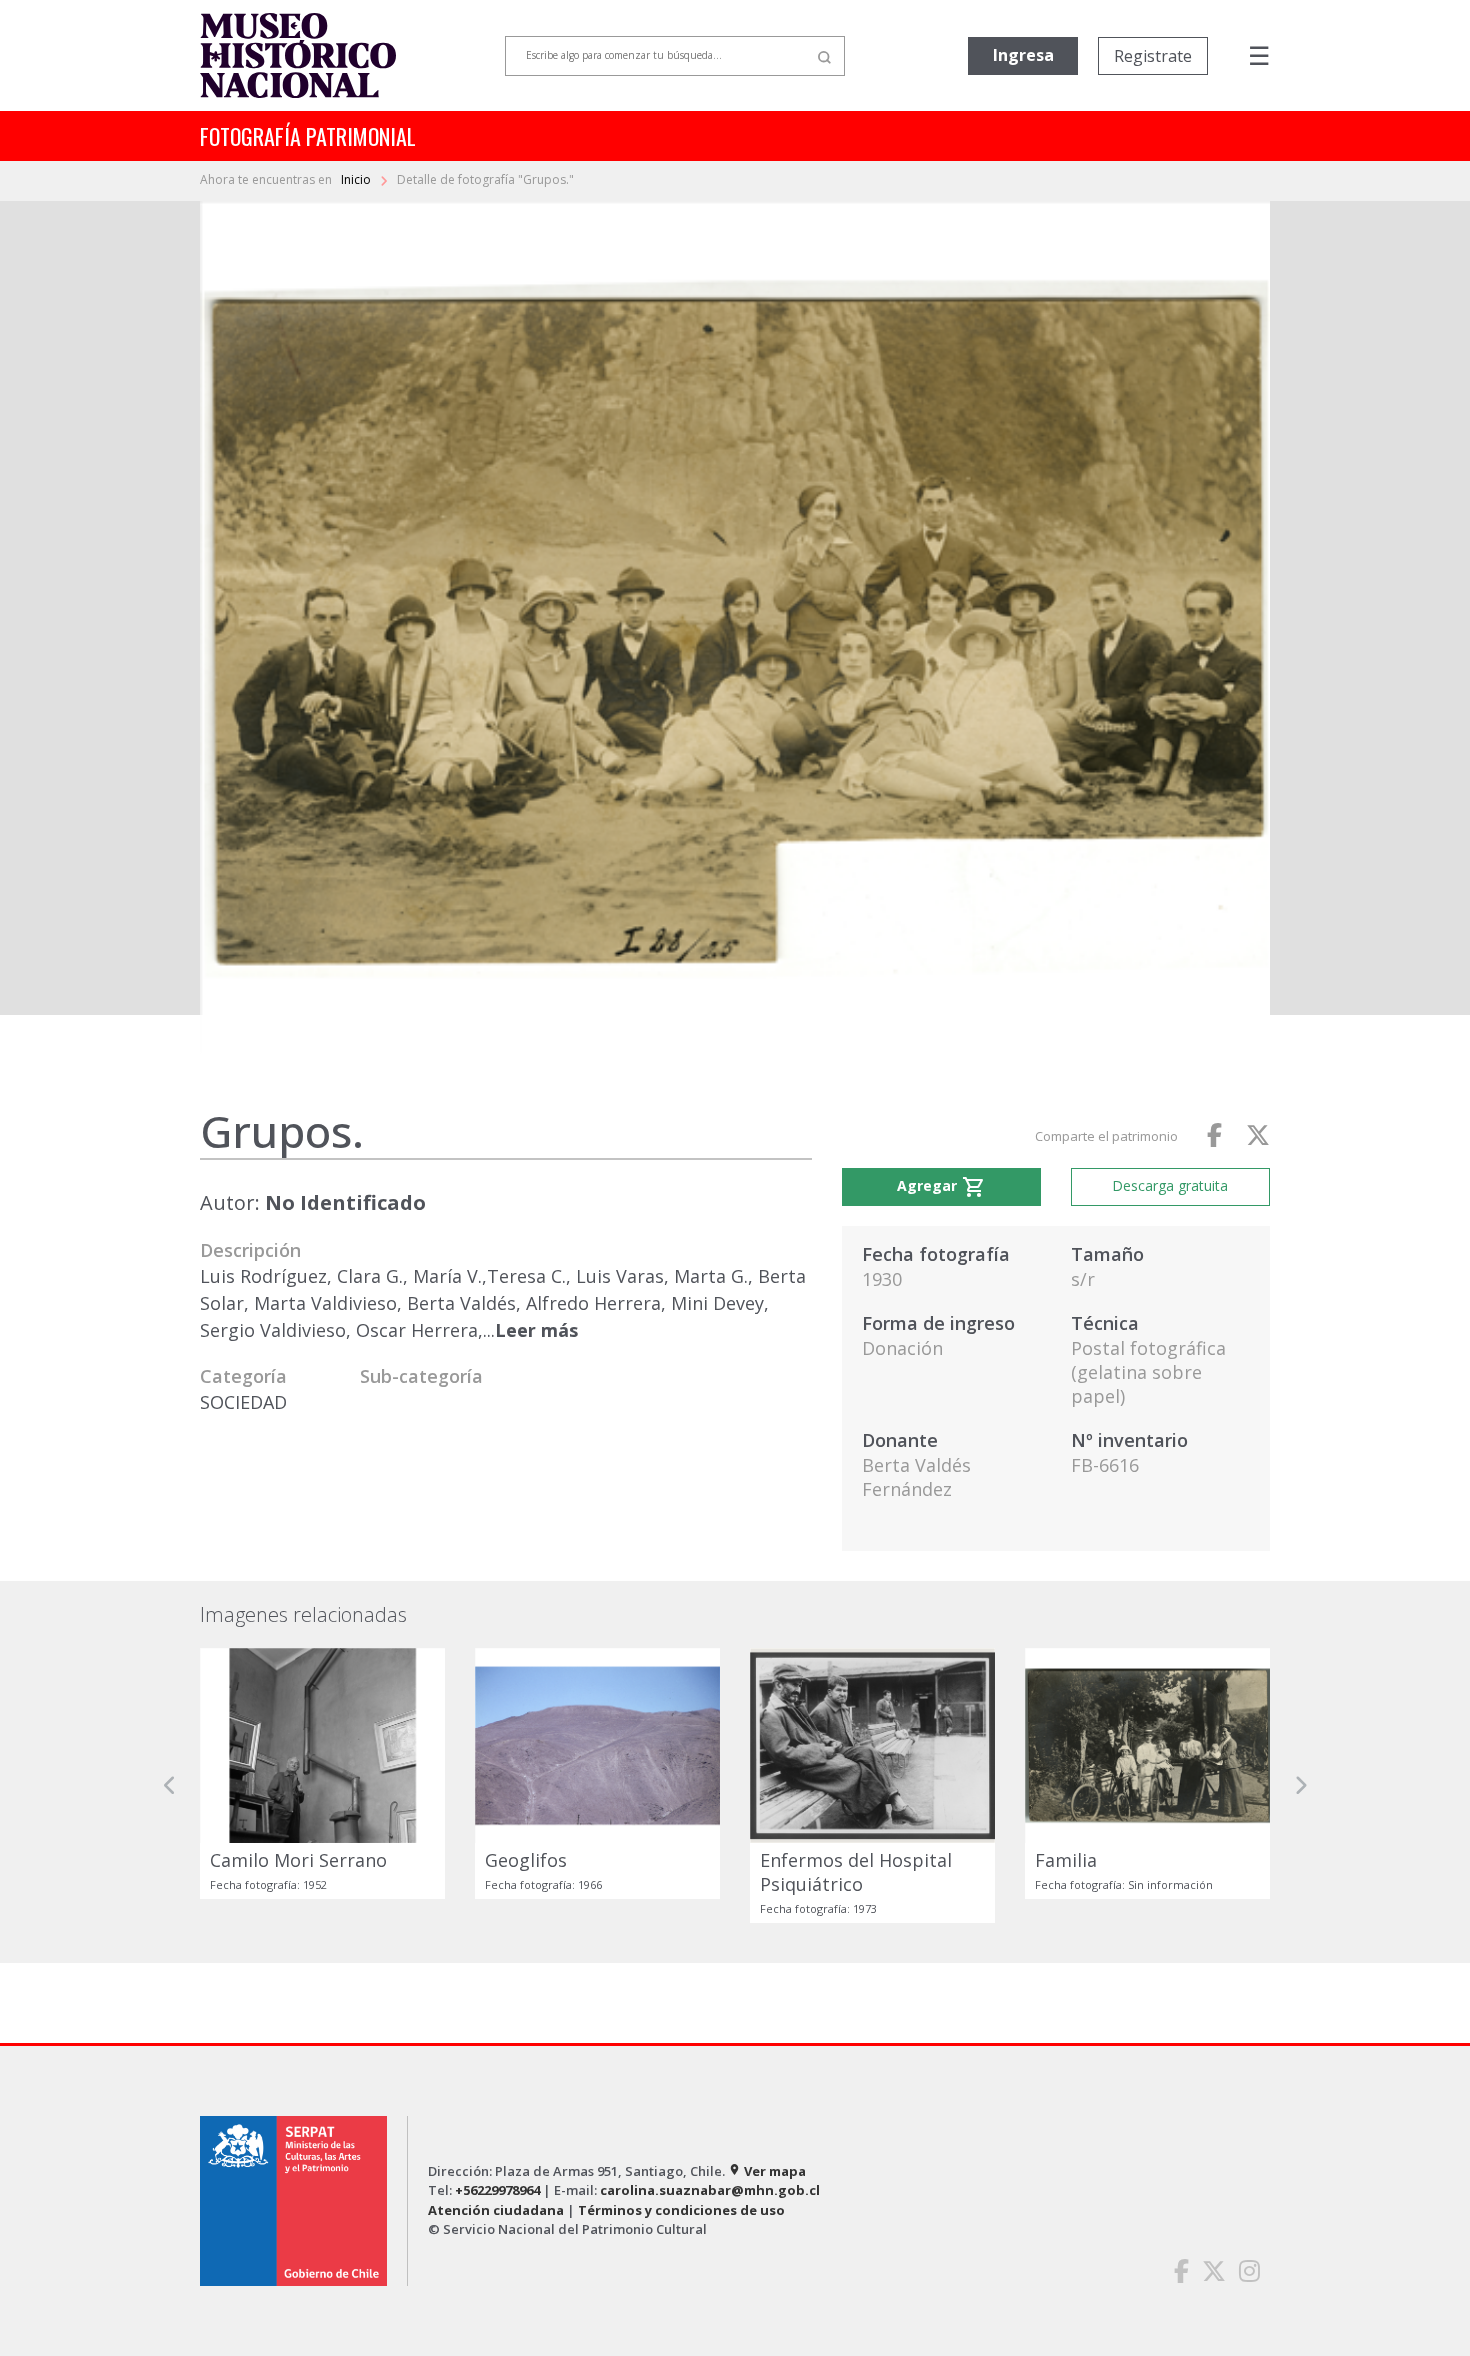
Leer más (536, 1330)
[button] (170, 1785)
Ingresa (1023, 55)
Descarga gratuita (1170, 1185)
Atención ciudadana (496, 2210)
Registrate (1153, 56)
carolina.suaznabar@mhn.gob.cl (710, 2190)
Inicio (357, 179)
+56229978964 (497, 2190)
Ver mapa (767, 2171)
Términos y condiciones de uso (681, 2210)
